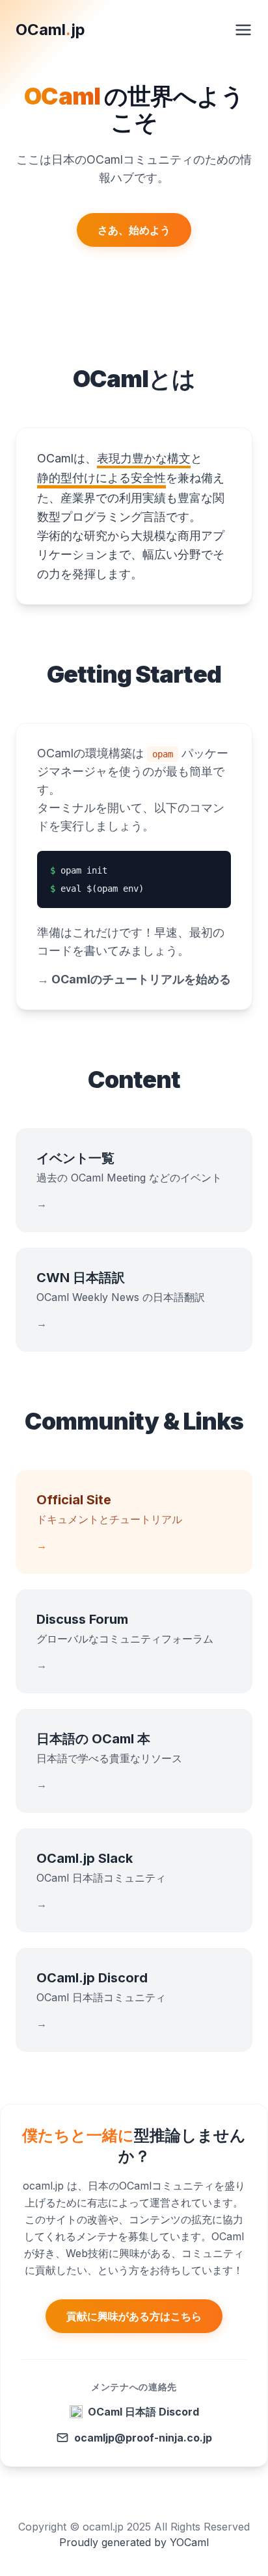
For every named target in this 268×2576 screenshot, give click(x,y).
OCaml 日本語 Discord (143, 2412)
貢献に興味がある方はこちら (134, 2316)
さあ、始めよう (134, 230)
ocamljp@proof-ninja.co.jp (143, 2438)
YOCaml (189, 2542)
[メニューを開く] (243, 30)
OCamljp (50, 30)
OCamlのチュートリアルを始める (134, 979)
